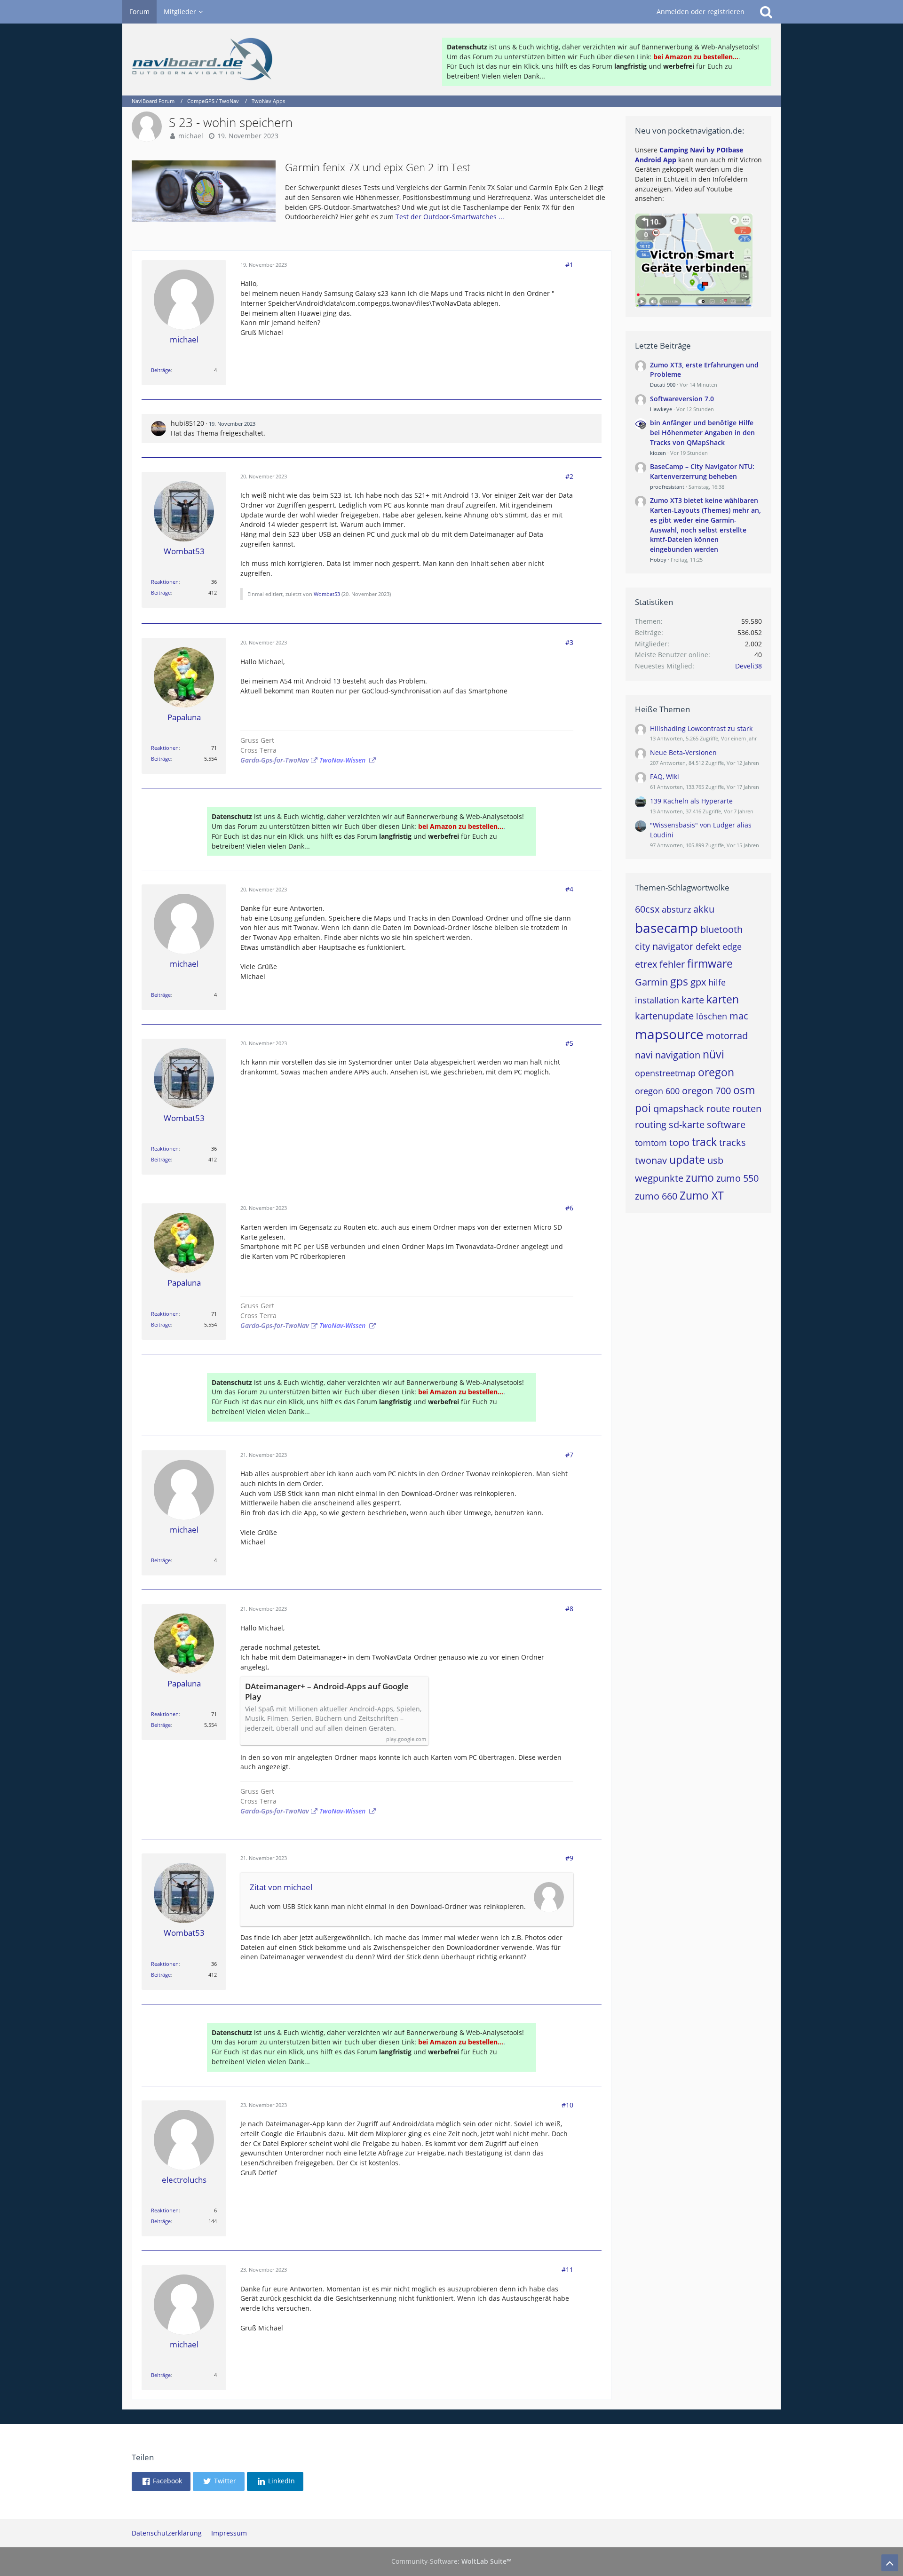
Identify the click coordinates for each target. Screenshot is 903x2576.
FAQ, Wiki (665, 776)
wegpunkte (659, 1178)
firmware (710, 963)
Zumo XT (702, 1195)
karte (693, 1000)
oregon (716, 1072)
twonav (651, 1160)
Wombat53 (327, 594)
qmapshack (679, 1109)
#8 (569, 1609)
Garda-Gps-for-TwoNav (275, 760)
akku (704, 909)
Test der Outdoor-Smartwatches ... (450, 217)
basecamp (666, 928)
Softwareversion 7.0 (682, 399)
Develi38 (749, 666)
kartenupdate (664, 1016)
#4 (569, 889)
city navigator (664, 946)
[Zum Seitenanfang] (890, 2563)
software (726, 1125)
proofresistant (667, 487)
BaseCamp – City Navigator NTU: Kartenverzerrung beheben (702, 471)
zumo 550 (737, 1178)
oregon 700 (706, 1091)
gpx (698, 982)
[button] (161, 2481)
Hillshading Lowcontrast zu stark (701, 728)
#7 (569, 1455)
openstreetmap (665, 1073)
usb (715, 1160)
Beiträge (161, 370)
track (704, 1142)
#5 (569, 1043)
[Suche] (766, 12)
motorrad (727, 1036)
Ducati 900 (663, 385)
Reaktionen (165, 582)
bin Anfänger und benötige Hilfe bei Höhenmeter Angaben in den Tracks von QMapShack (702, 432)
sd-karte (687, 1125)
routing (651, 1125)
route (718, 1109)
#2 (569, 476)
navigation (678, 1055)
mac (739, 1016)
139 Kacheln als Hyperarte (691, 801)
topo (679, 1142)
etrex (646, 964)
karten (723, 999)
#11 (567, 2270)
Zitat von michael (281, 1887)
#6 (569, 1208)
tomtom (651, 1143)
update (687, 1160)
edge (732, 946)
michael (191, 136)
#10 (567, 2105)
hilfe (717, 982)
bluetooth (721, 929)
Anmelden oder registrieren (701, 12)
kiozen (658, 453)
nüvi (713, 1054)
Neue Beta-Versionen (683, 752)
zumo (700, 1177)
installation (657, 1000)
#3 (569, 642)
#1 (569, 265)
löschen (712, 1016)
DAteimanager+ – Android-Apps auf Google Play (327, 1692)
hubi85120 (187, 423)
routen (747, 1109)
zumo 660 (656, 1196)
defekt (708, 946)
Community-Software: (451, 2561)
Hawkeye (661, 409)
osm (744, 1090)
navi (644, 1055)
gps (679, 981)
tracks (733, 1142)
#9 (569, 1858)
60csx (647, 909)
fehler (672, 964)
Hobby (658, 560)
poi (643, 1108)
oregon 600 (657, 1091)
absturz (676, 909)
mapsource (669, 1034)
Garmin (651, 982)
